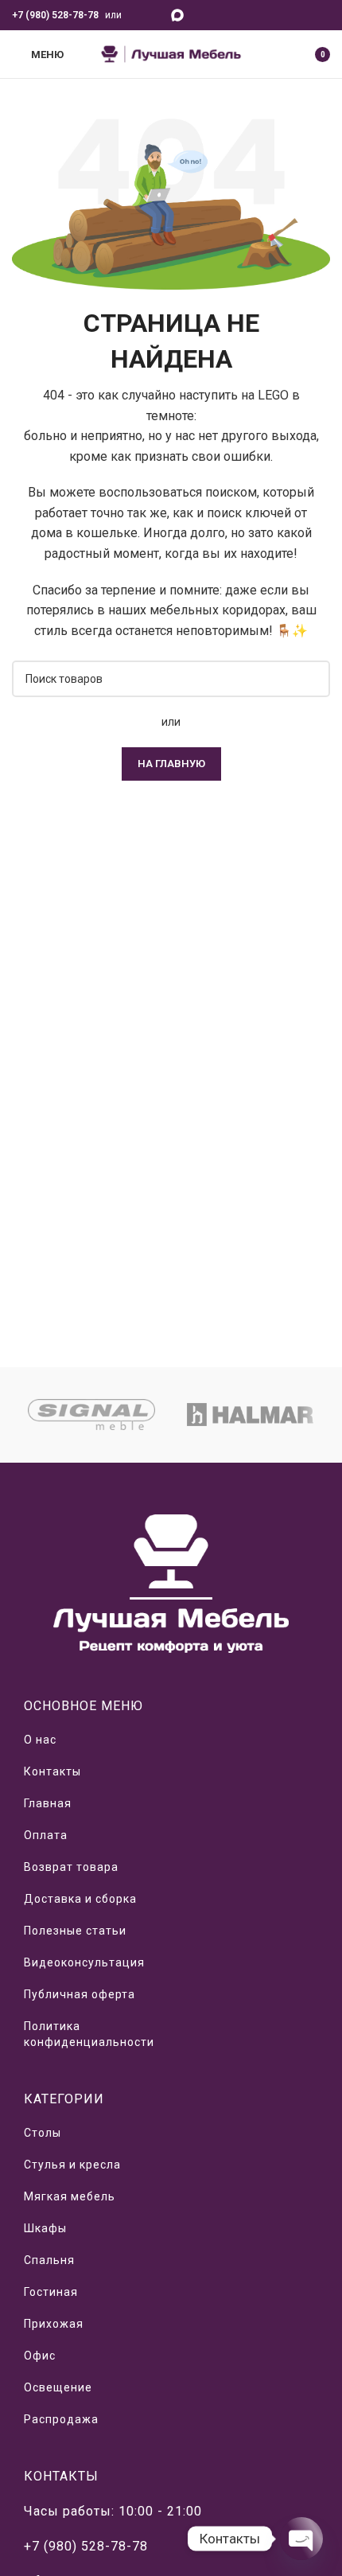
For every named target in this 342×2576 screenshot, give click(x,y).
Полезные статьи (75, 1931)
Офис (40, 2356)
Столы (43, 2133)
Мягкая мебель (70, 2196)
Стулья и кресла (72, 2165)
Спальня (49, 2260)
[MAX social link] (178, 15)
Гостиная (51, 2292)
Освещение (58, 2387)
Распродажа (61, 2419)
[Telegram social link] (155, 15)
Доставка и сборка (80, 1899)
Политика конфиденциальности (89, 2034)
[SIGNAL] (91, 1415)
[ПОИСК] (312, 679)
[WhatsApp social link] (136, 15)
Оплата (46, 1835)
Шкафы (45, 2228)
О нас (40, 1740)
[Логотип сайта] (171, 53)
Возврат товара (71, 1867)
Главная (48, 1803)
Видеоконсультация (84, 1962)
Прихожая (54, 2324)
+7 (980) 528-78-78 (55, 15)
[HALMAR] (251, 1415)
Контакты (52, 1771)
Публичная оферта (80, 1994)
